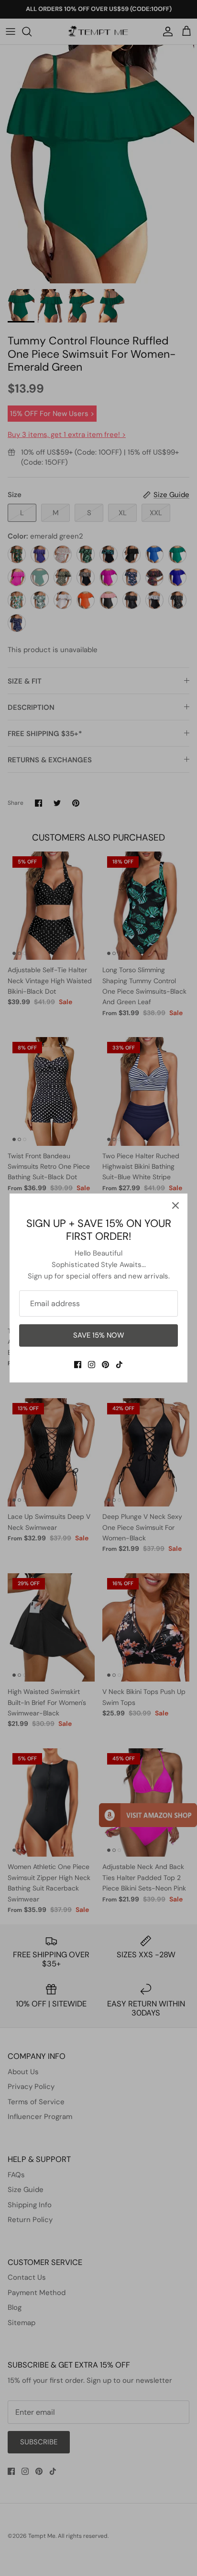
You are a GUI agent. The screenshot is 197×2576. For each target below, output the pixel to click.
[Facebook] (78, 1365)
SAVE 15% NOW (99, 1335)
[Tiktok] (119, 1365)
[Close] (175, 1205)
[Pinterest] (105, 1365)
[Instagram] (92, 1365)
